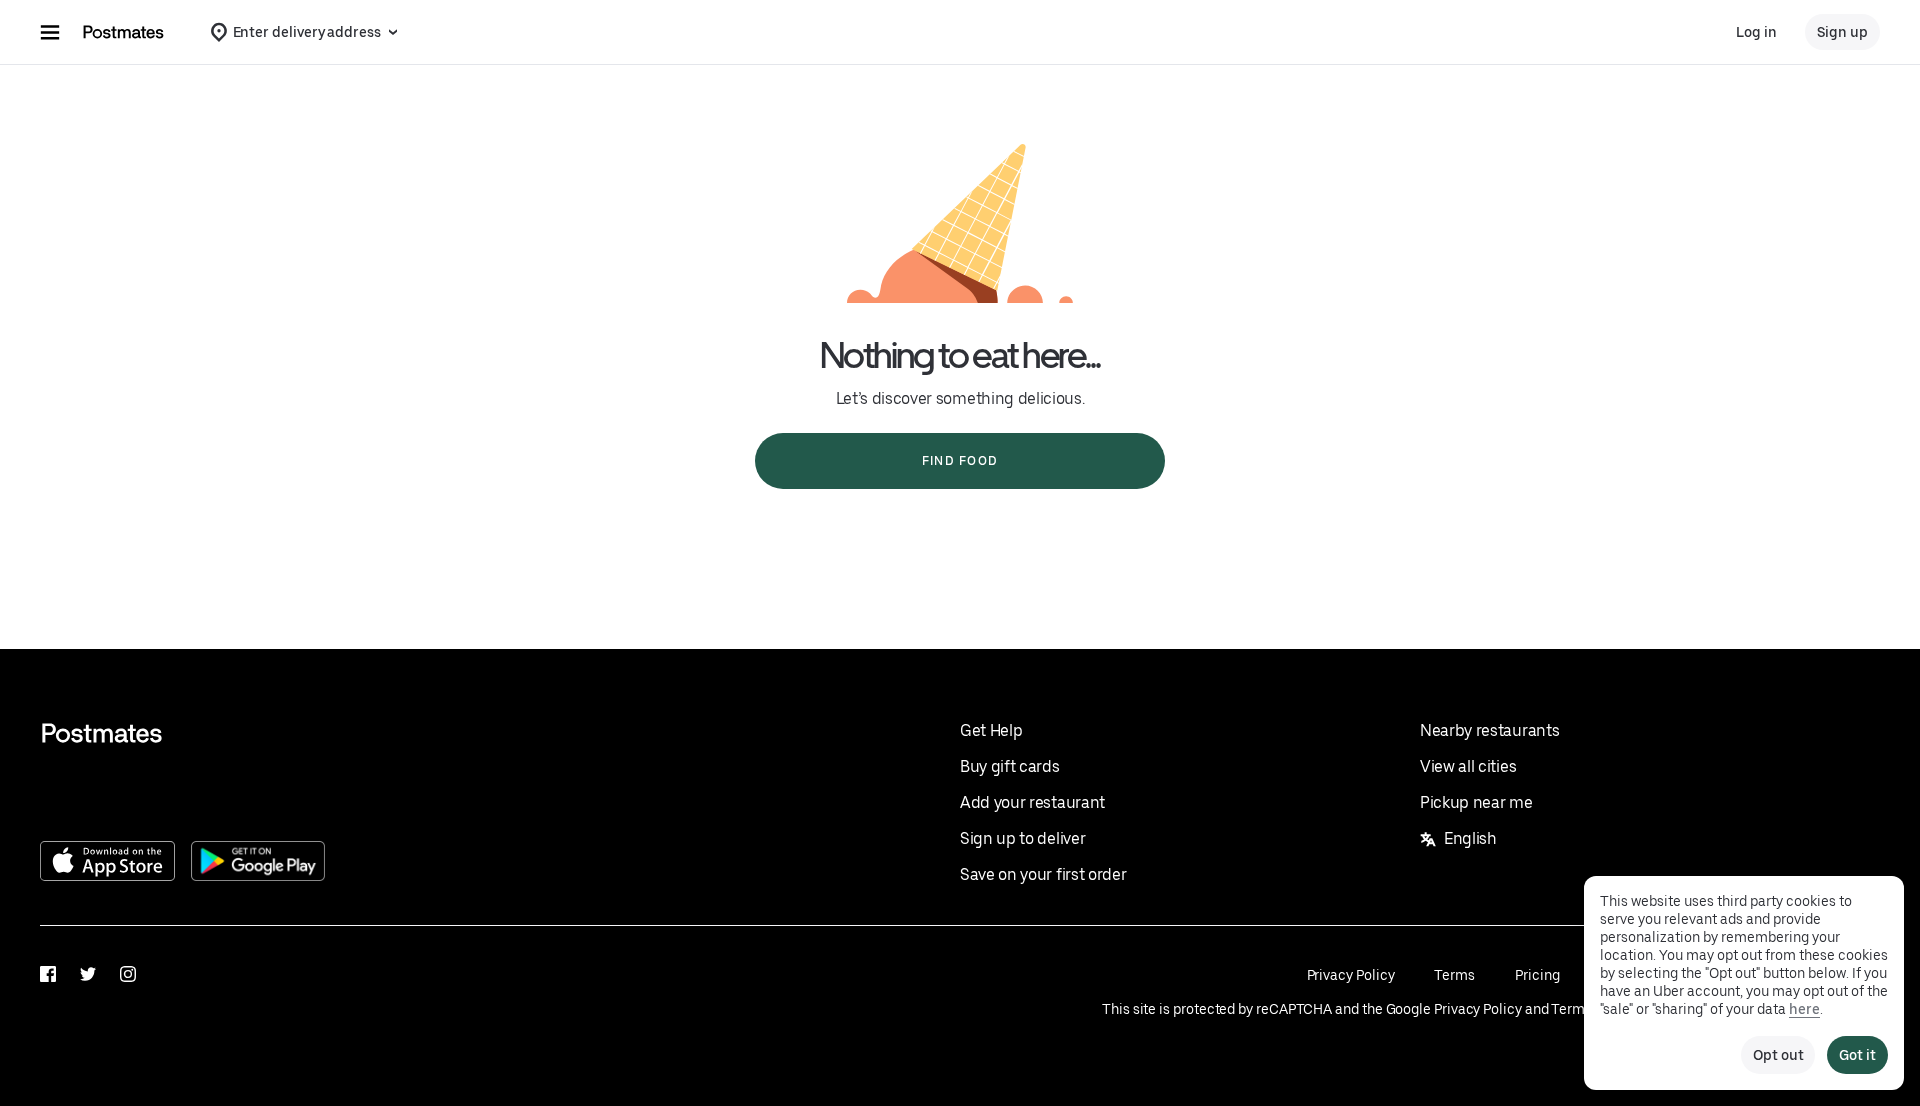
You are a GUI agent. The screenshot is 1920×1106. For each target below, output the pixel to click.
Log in (1756, 32)
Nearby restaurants (1489, 730)
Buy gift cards (1010, 766)
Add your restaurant (1032, 802)
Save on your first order (1043, 874)
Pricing (1537, 975)
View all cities (1468, 766)
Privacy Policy (1351, 975)
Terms (1454, 975)
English (1470, 838)
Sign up (1842, 32)
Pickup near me (1476, 802)
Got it (1857, 1055)
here (1804, 1009)
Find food (960, 461)
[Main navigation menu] (50, 32)
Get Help (991, 730)
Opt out (1778, 1055)
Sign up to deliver (1022, 838)
